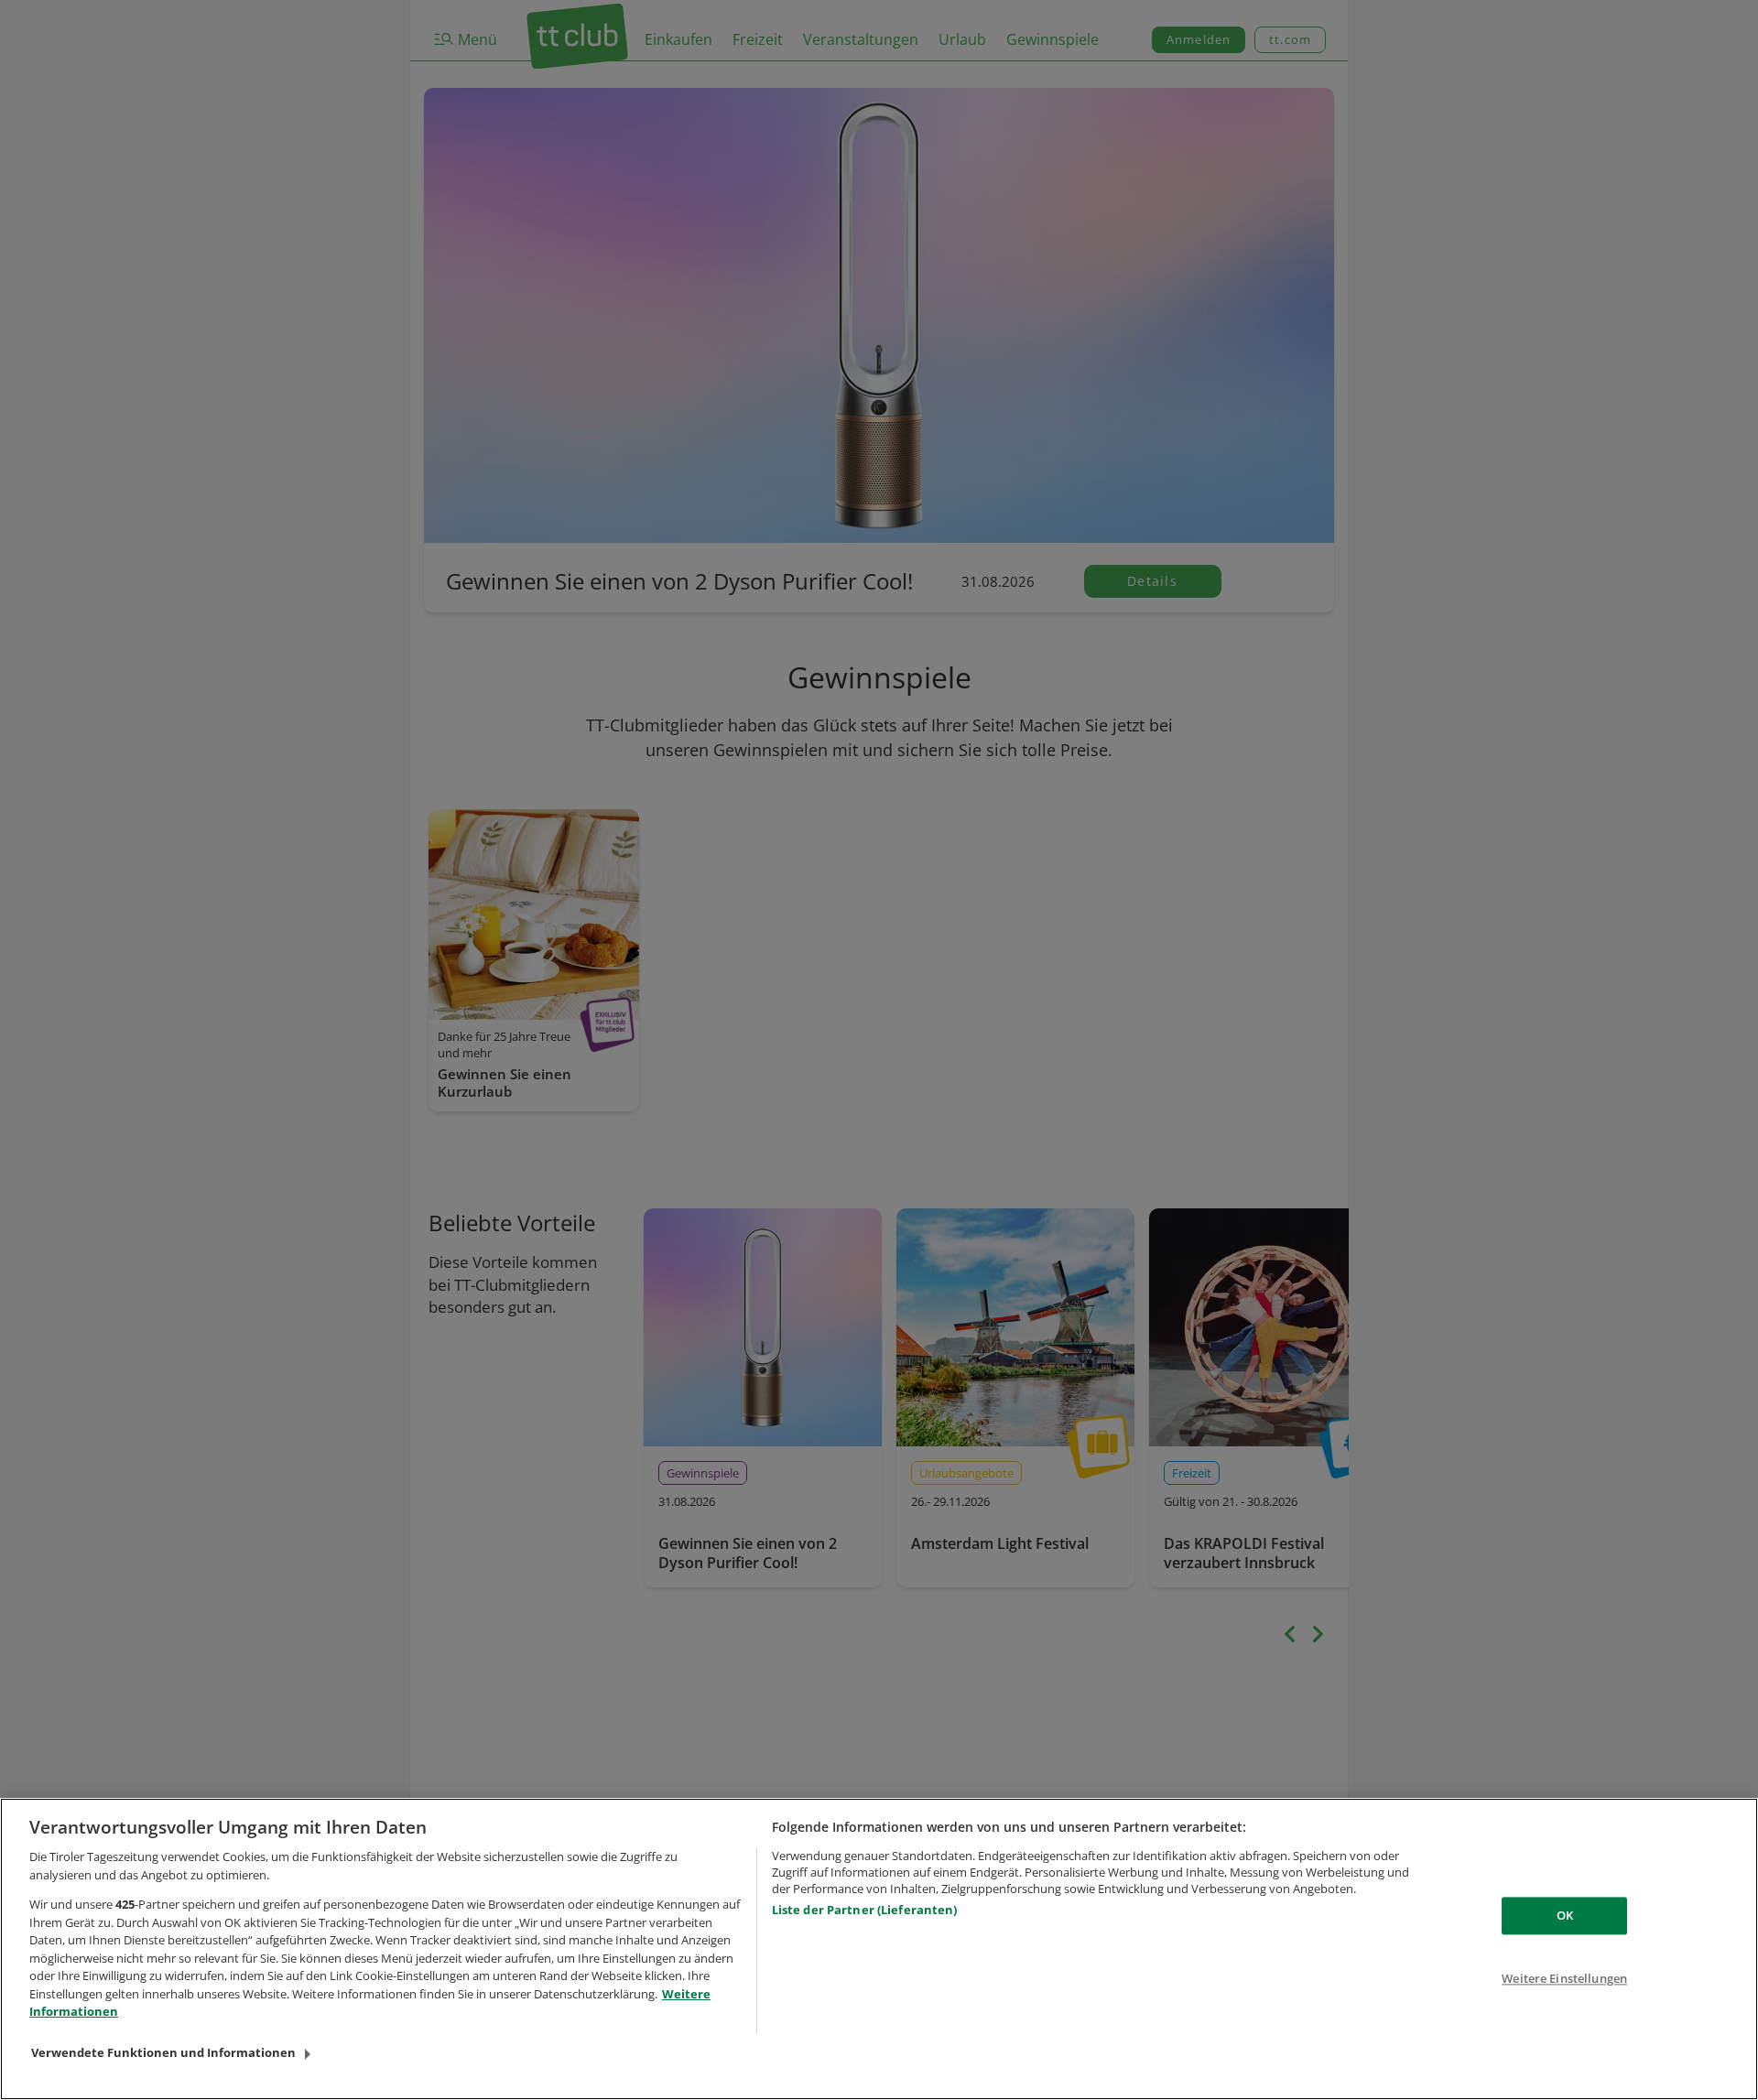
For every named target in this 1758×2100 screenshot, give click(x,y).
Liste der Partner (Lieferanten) (865, 1910)
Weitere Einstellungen (1564, 1979)
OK (1565, 1915)
